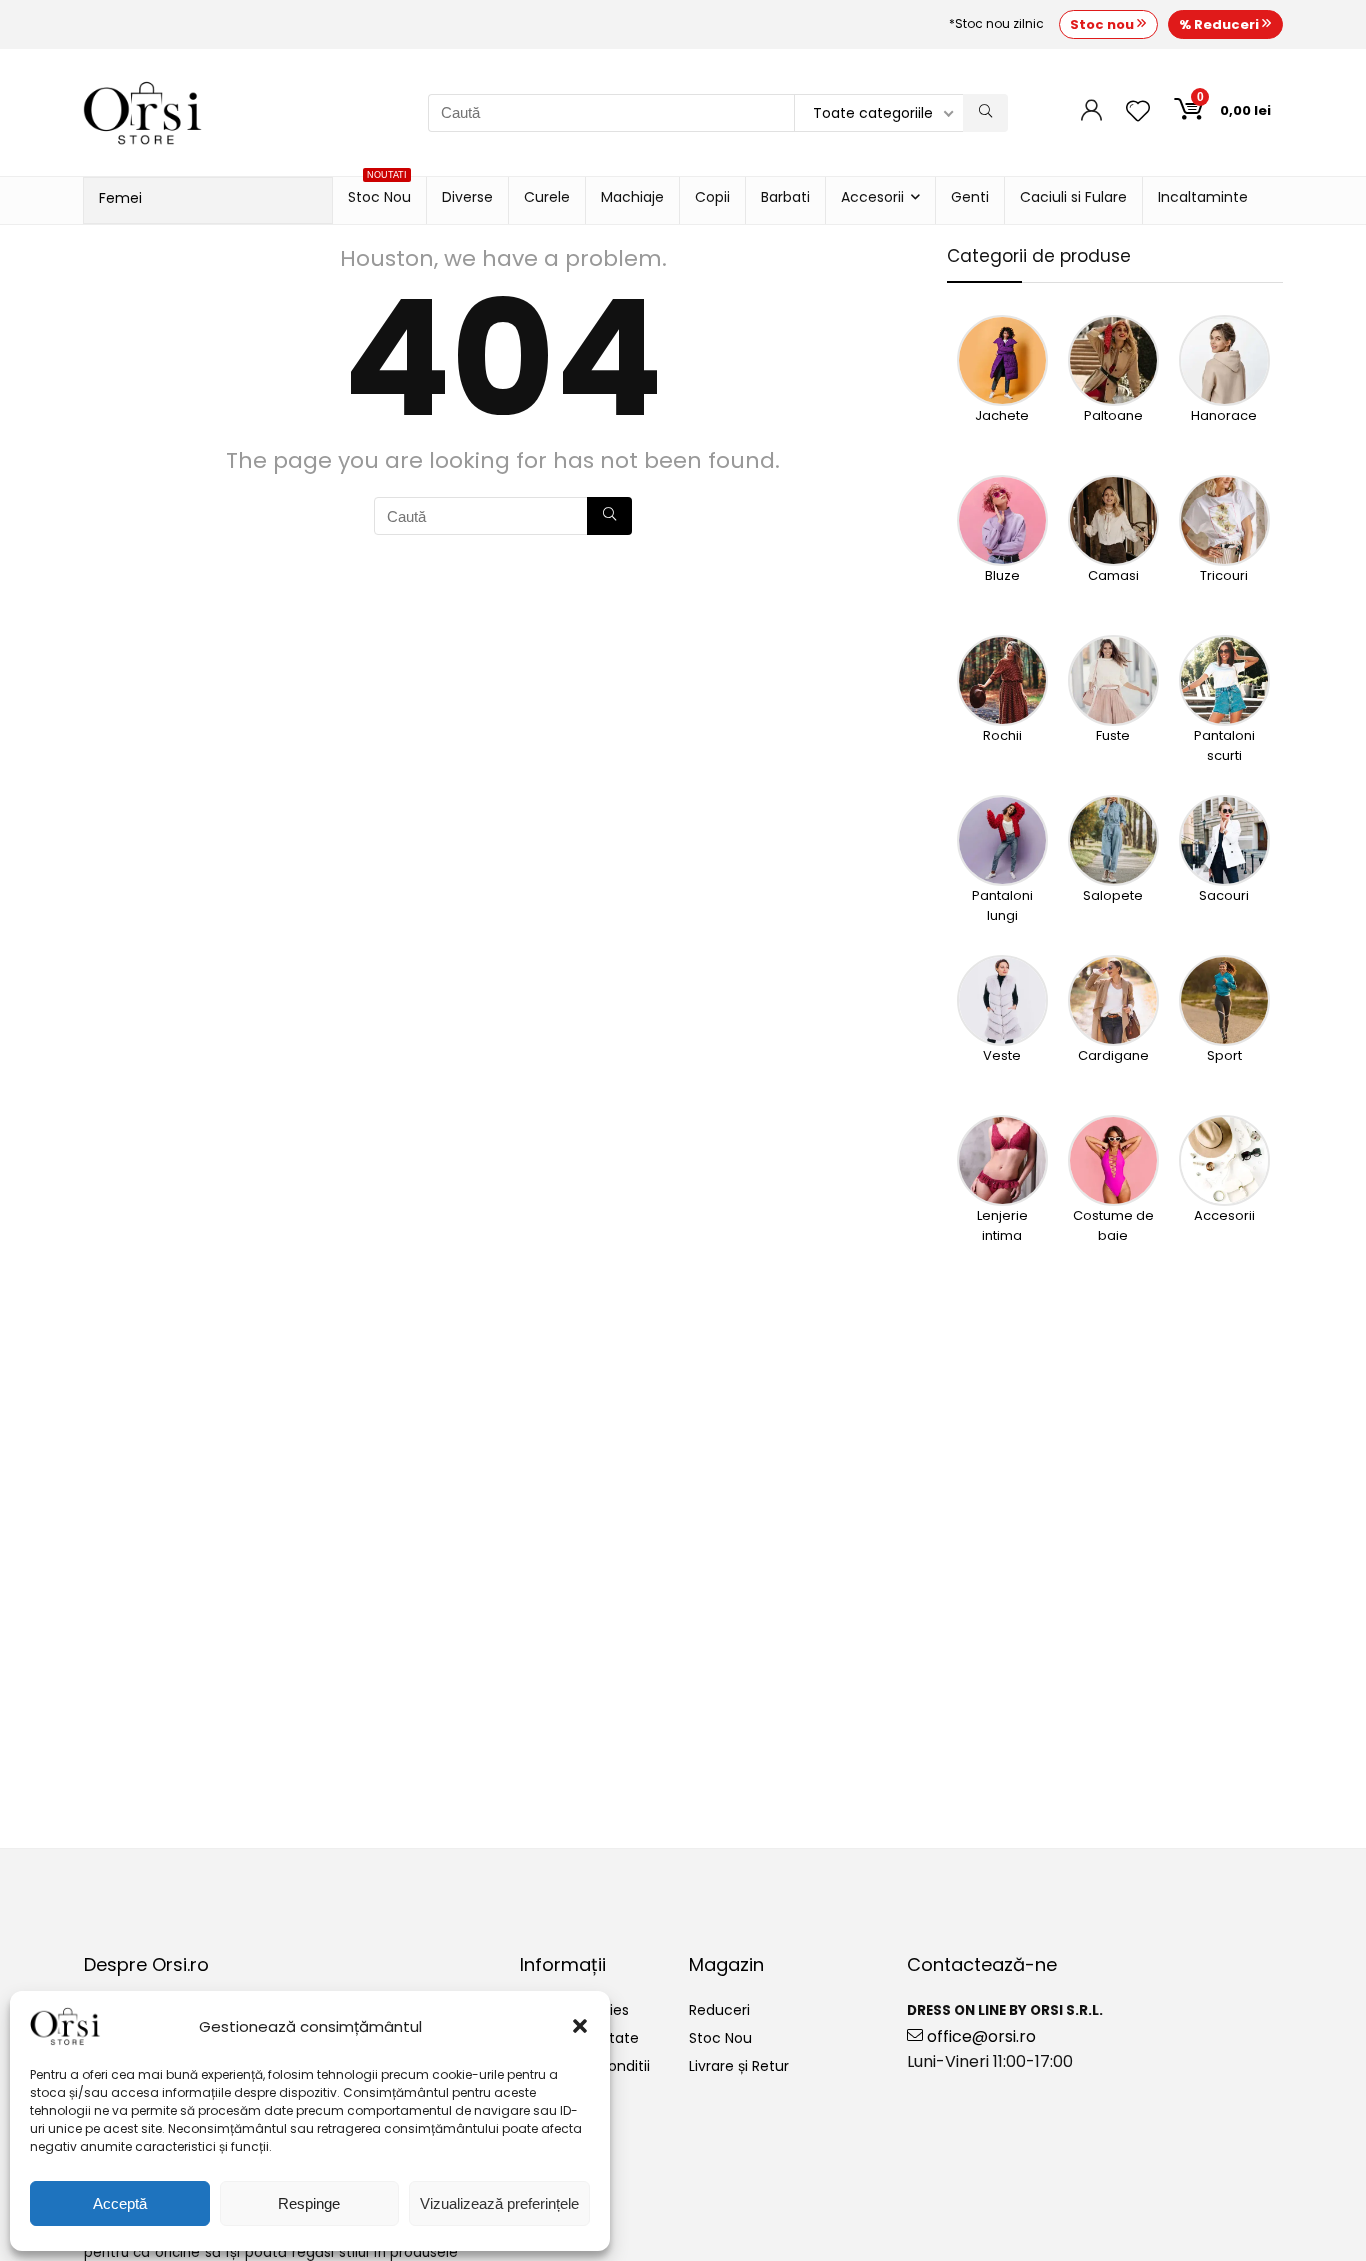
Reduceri (719, 2010)
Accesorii (872, 197)
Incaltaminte (1203, 197)
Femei (120, 198)
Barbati (785, 197)
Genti (970, 197)
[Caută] (985, 113)
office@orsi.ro (979, 2036)
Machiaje (632, 197)
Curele (547, 197)
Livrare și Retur (739, 2066)
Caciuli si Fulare (1073, 197)
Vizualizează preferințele (499, 2203)
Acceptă (120, 2203)
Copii (712, 197)
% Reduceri (1220, 24)
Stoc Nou (379, 192)
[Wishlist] (1138, 112)
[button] (580, 2026)
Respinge (309, 2203)
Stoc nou (1103, 24)
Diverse (467, 197)
